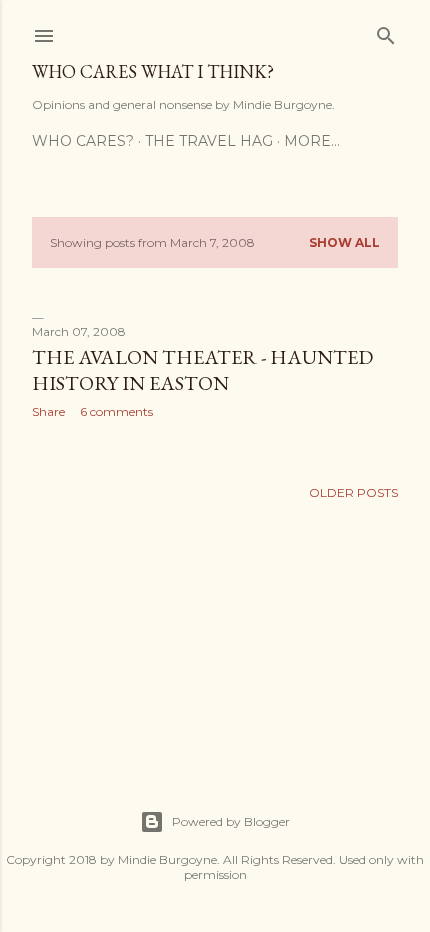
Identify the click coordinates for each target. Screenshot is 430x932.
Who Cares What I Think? (153, 71)
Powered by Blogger (231, 821)
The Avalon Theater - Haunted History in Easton (202, 370)
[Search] (386, 31)
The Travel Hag (209, 141)
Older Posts (353, 492)
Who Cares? (83, 141)
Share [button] (48, 411)
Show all (344, 242)
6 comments (116, 411)
